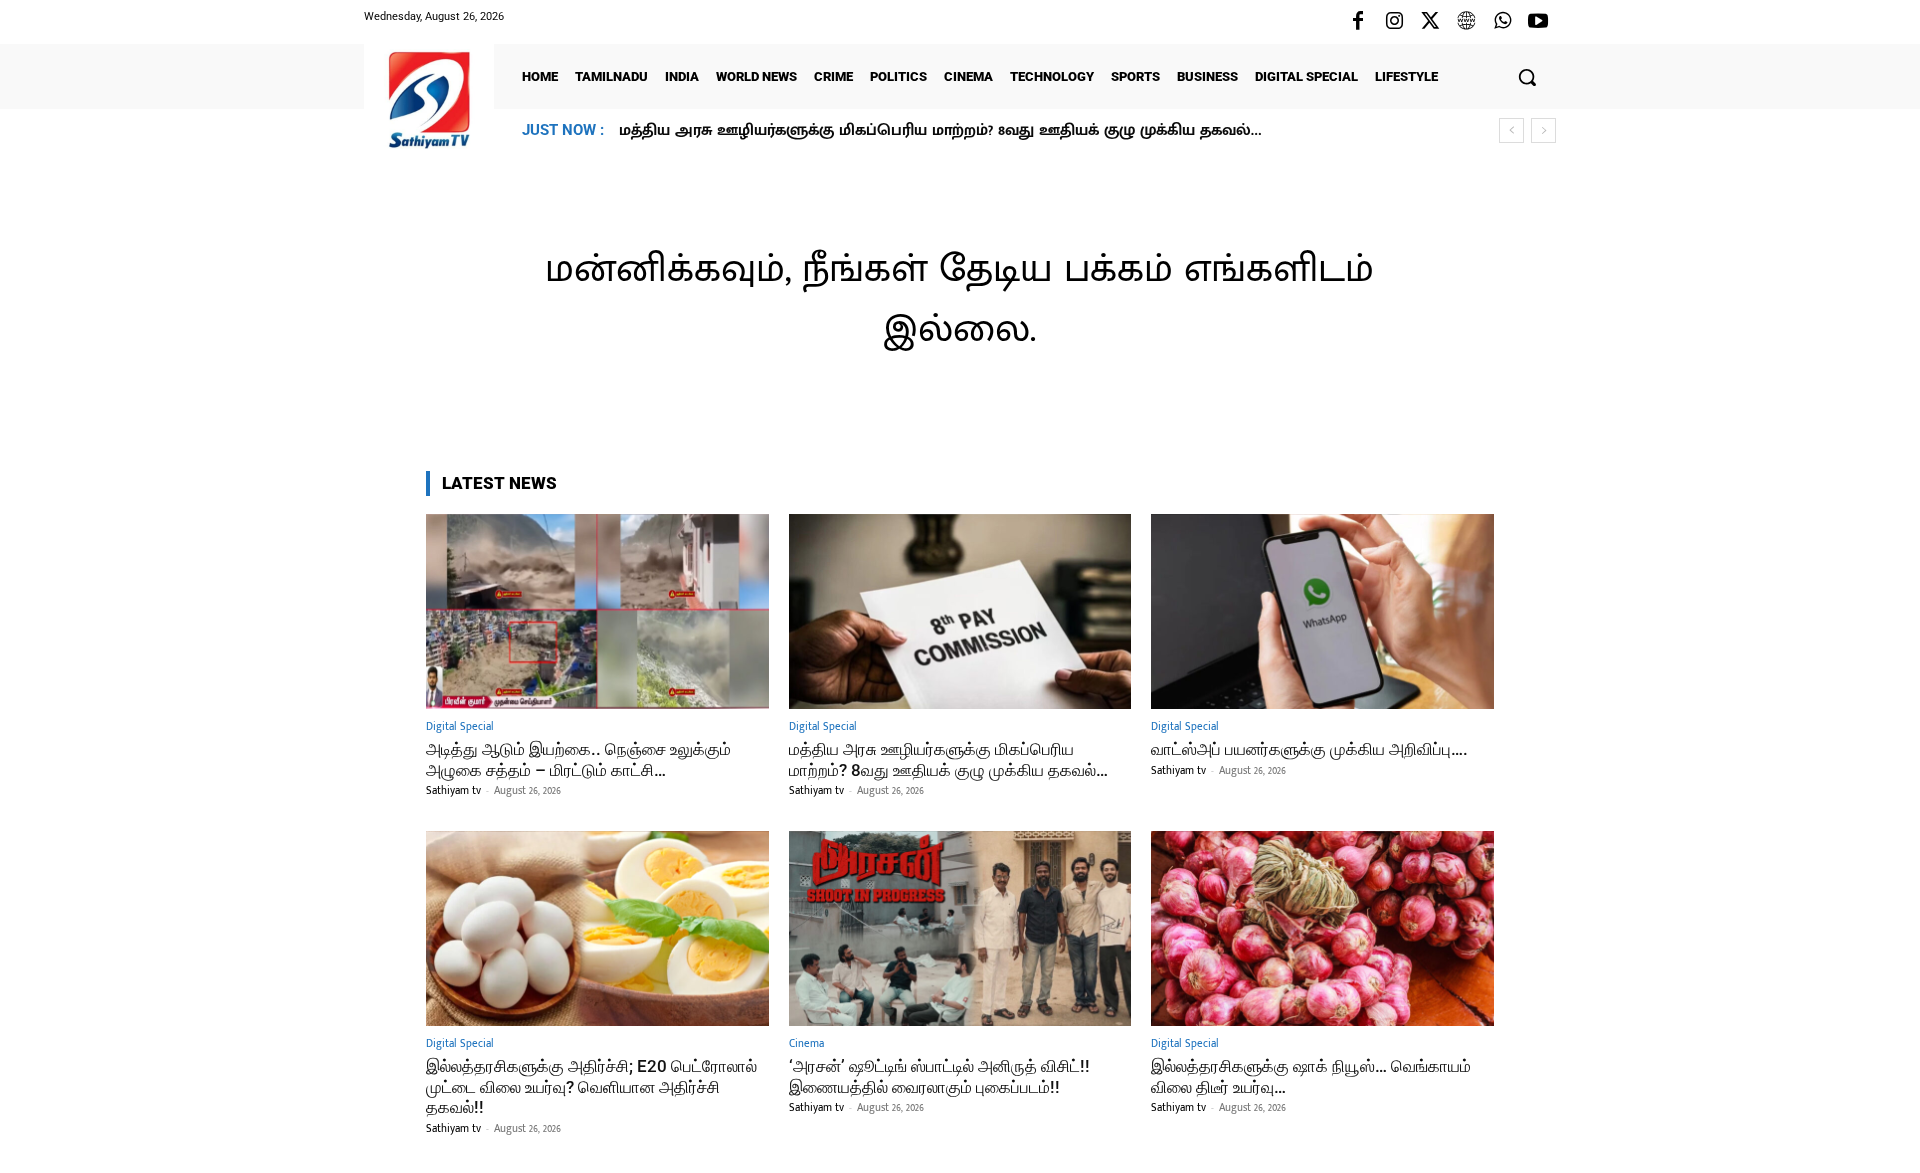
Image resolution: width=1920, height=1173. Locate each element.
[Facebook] (1358, 22)
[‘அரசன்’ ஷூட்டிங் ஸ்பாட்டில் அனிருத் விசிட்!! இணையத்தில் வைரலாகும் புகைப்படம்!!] (960, 928)
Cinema (806, 1044)
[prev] (1511, 130)
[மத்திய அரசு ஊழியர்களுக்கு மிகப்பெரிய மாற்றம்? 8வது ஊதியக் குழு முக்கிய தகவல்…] (960, 611)
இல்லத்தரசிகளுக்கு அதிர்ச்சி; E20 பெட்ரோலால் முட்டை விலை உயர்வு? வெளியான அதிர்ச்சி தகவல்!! (591, 1086)
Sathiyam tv (453, 791)
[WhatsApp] (1502, 22)
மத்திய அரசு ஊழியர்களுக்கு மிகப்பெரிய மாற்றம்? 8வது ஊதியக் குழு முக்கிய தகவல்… (948, 759)
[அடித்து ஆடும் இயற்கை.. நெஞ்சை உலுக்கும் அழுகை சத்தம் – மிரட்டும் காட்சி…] (597, 611)
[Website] (1466, 22)
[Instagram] (1394, 22)
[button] (1527, 77)
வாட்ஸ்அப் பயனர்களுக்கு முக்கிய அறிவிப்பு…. (808, 130)
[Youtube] (1538, 22)
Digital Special (460, 727)
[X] (1430, 22)
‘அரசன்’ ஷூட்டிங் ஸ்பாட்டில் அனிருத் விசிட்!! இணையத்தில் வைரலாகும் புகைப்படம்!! (939, 1076)
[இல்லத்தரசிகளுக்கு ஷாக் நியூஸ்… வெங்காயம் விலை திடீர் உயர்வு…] (1322, 928)
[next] (1543, 130)
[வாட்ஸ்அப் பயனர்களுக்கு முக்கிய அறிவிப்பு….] (1322, 611)
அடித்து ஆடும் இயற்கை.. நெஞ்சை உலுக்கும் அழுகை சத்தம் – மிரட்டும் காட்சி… (578, 759)
